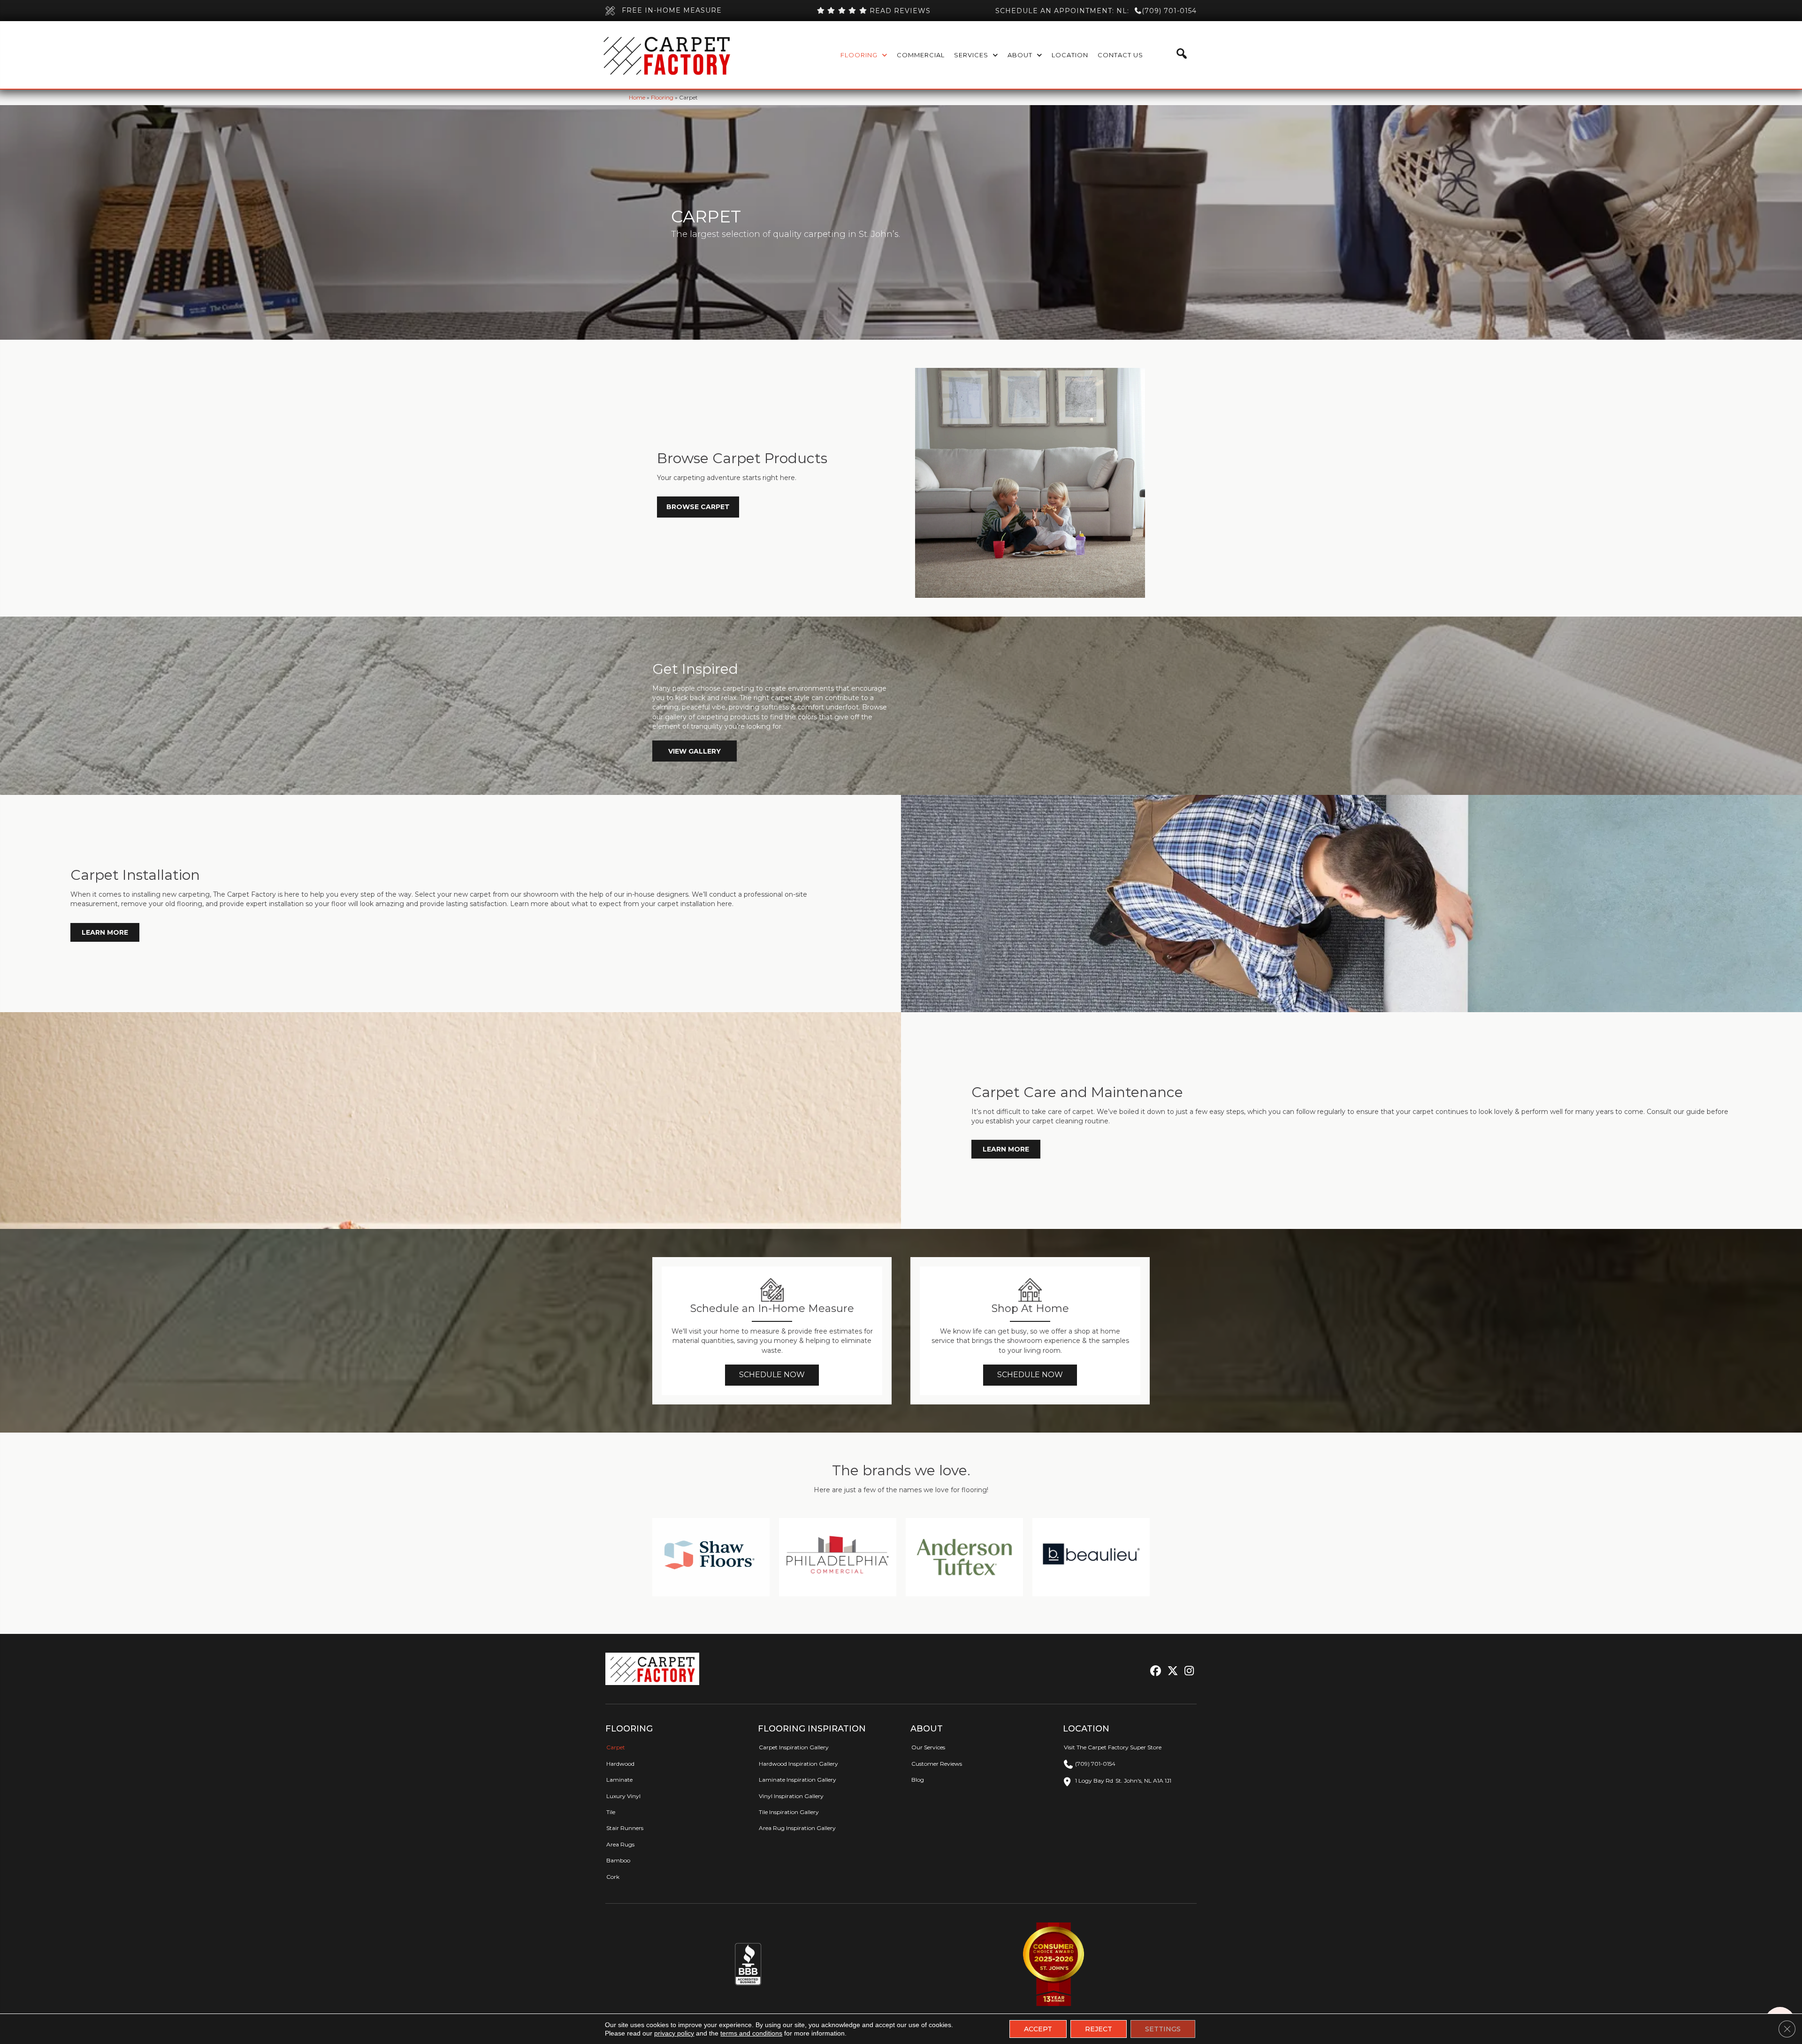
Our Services (928, 1747)
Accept (1038, 2029)
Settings (1163, 2029)
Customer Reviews (937, 1764)
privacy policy (674, 2033)
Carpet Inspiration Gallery (794, 1747)
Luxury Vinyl (623, 1796)
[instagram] (1187, 1671)
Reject (1099, 2029)
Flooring (662, 97)
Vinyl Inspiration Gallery (791, 1796)
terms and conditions (751, 2033)
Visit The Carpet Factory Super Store (1113, 1747)
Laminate (619, 1780)
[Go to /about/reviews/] (873, 11)
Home (637, 97)
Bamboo (618, 1860)
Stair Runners (625, 1828)
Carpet (616, 1747)
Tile (611, 1812)
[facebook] (1154, 1671)
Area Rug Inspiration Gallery (797, 1828)
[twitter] (1171, 1671)
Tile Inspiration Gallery (789, 1812)
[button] (695, 751)
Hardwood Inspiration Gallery (798, 1764)
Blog (918, 1780)
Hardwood (620, 1764)
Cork (613, 1877)
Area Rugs (620, 1844)
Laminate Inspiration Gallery (798, 1780)
